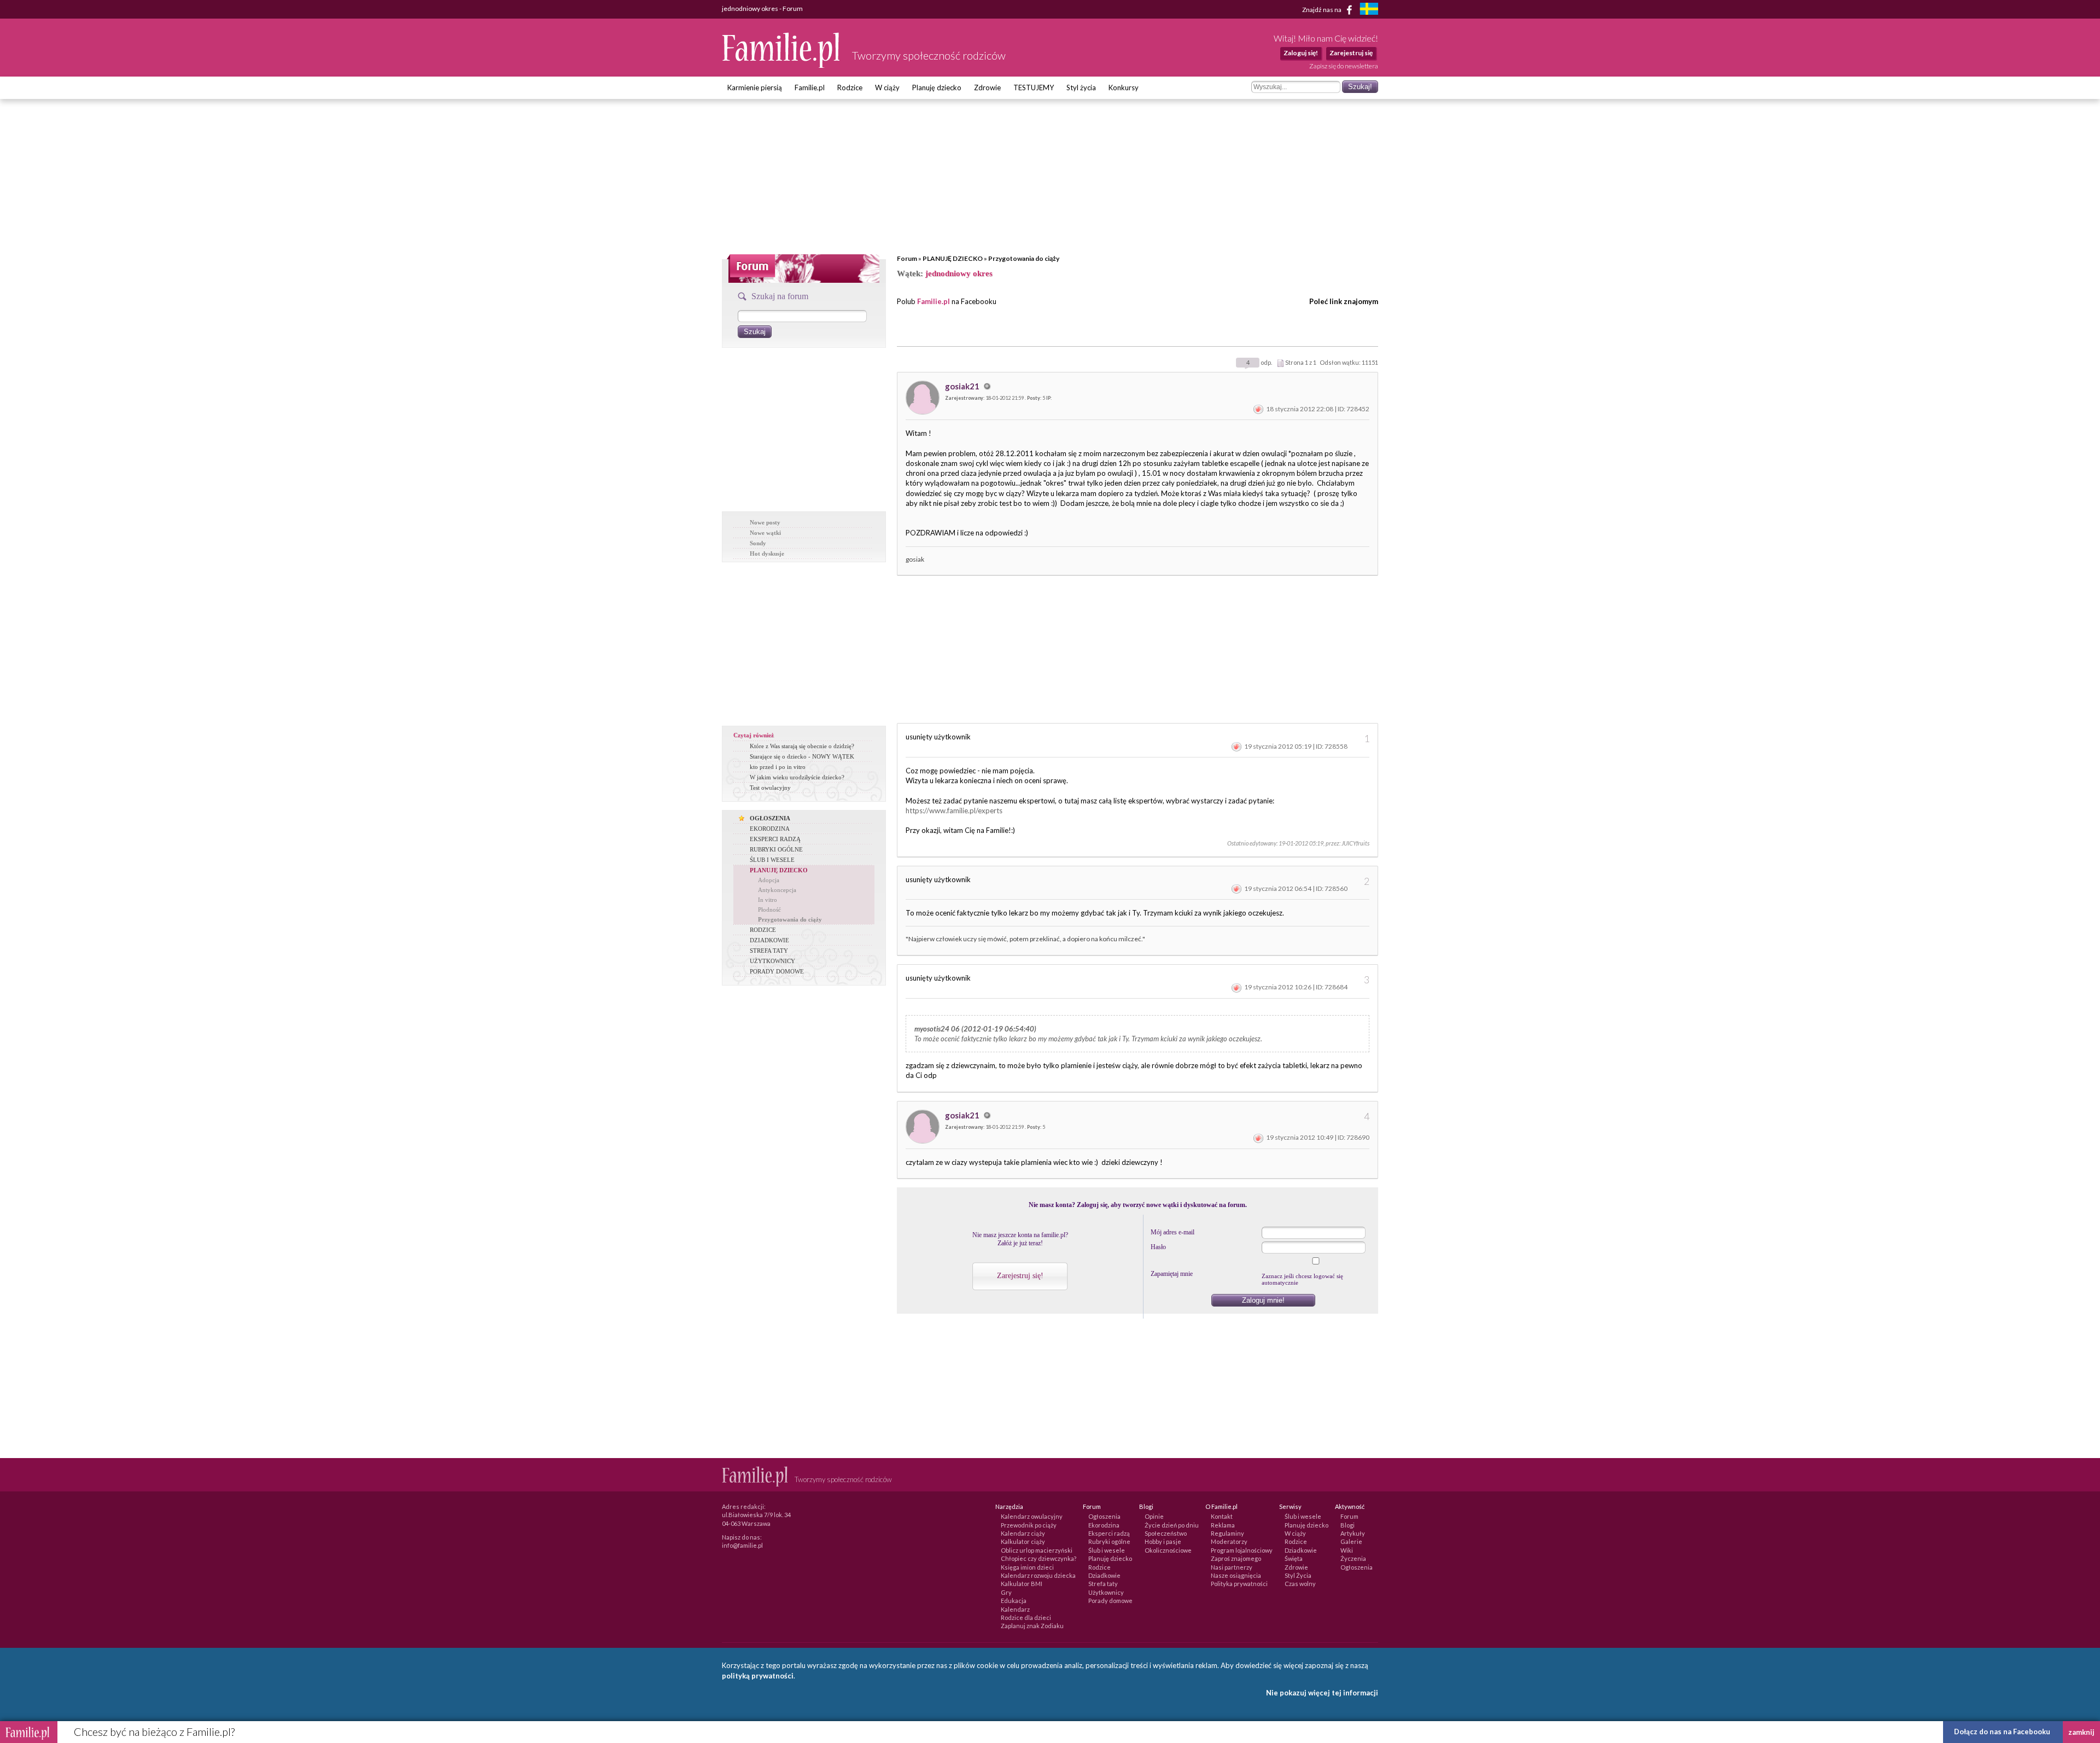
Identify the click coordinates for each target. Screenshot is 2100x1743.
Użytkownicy (1106, 1592)
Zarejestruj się (1351, 53)
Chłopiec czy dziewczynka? (1039, 1558)
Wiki (1347, 1550)
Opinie (1154, 1516)
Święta (1294, 1558)
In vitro (768, 900)
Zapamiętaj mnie (1172, 1274)
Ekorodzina (1104, 1525)
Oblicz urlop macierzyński (1037, 1550)
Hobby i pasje (1163, 1541)
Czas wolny (1300, 1584)
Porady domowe (1110, 1601)
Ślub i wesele (1107, 1550)
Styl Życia (1298, 1575)
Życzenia (1353, 1558)
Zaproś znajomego (1236, 1558)
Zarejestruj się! (1020, 1276)
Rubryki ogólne (1109, 1541)
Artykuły (1353, 1533)
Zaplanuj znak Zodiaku (1032, 1626)
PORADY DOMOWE (777, 971)
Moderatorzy (1229, 1541)
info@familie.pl (742, 1545)
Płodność (769, 910)
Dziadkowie (1104, 1575)
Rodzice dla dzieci (1026, 1617)
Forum (907, 258)
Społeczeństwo (1166, 1533)
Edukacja (1014, 1601)
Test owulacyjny (770, 788)
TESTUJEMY (1034, 88)
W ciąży (887, 88)
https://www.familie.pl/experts (954, 811)
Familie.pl (810, 88)
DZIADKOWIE (769, 940)
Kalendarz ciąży (1023, 1533)
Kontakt (1222, 1516)
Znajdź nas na (1322, 9)
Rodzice (850, 88)
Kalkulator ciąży (1023, 1541)
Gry (1006, 1592)
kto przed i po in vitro (778, 767)
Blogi (1347, 1525)
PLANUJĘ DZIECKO (953, 258)
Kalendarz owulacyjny (1032, 1516)
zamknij (2081, 1732)
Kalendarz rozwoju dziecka (1038, 1575)
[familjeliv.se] (1369, 10)
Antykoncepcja (777, 890)
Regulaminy (1227, 1533)
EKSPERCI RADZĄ (775, 839)
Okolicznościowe (1168, 1550)
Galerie (1351, 1541)
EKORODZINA (770, 829)
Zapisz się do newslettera (1344, 66)
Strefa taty (1103, 1584)
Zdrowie (987, 88)
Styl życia (1081, 88)
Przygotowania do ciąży (1024, 258)
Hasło (1158, 1247)
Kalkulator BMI (1022, 1584)
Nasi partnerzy (1232, 1567)
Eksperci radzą (1109, 1533)
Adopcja (769, 880)
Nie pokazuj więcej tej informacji (1322, 1693)
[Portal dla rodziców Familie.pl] (781, 65)
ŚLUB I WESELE (772, 860)
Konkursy (1124, 88)
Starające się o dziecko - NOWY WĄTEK (802, 756)
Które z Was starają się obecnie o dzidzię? (802, 746)
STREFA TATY (769, 951)
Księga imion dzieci (1027, 1567)
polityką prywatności (758, 1676)
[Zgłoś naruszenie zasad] (1258, 409)
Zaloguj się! (1301, 53)
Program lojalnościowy (1242, 1550)
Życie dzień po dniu (1172, 1525)
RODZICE (763, 930)
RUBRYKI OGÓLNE (776, 849)
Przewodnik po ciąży (1029, 1525)
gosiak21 (963, 386)
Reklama (1223, 1525)
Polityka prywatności (1239, 1584)
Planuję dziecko (937, 88)
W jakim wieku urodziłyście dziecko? (797, 777)
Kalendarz (1015, 1609)
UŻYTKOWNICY (772, 961)
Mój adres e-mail (1172, 1232)
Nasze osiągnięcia (1236, 1575)
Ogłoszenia (1104, 1516)
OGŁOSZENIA (770, 818)
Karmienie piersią (755, 88)
